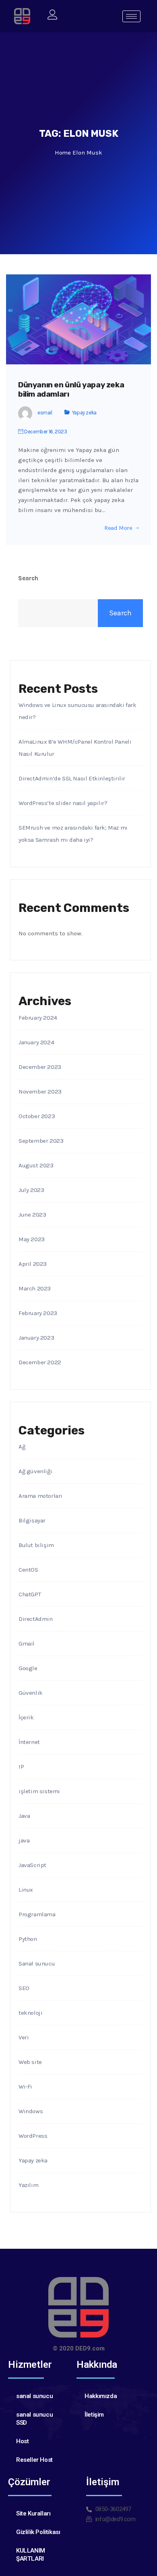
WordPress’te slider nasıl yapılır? (63, 803)
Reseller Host (34, 2460)
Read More (118, 528)
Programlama (37, 1914)
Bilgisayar (32, 1520)
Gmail (27, 1643)
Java (24, 1816)
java (24, 1840)
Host (22, 2441)
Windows (31, 2111)
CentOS (28, 1570)
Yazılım (28, 2185)
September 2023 (41, 1141)
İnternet (29, 1742)
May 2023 (32, 1239)
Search (28, 578)
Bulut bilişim (36, 1545)
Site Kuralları (33, 2513)
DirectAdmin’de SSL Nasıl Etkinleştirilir (72, 778)
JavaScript (32, 1865)
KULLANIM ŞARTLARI (31, 2555)
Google (28, 1668)
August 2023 (36, 1165)
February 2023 (38, 1313)
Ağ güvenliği (35, 1471)
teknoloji (30, 2013)
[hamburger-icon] (131, 16)
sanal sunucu (34, 2396)
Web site (30, 2062)
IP (21, 1767)
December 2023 (40, 1067)
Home (63, 153)
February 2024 (38, 1018)
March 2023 (35, 1288)
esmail (45, 413)
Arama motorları (40, 1496)
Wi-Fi (25, 2087)
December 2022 (40, 1362)
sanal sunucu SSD (34, 2419)
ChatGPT (30, 1594)
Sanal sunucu (37, 1963)
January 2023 (36, 1338)
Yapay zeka (84, 413)
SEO (24, 1988)
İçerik (26, 1717)
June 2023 (32, 1215)
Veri (24, 2037)
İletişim (94, 2415)
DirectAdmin (36, 1619)
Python (28, 1939)
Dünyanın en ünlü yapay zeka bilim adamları (71, 390)
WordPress (33, 2136)
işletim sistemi (39, 1791)
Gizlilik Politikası (38, 2532)
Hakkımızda (101, 2396)
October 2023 (37, 1116)
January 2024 (36, 1042)
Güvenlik (31, 1693)
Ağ (22, 1447)
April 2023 (33, 1264)
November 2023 (40, 1091)
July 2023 (31, 1190)
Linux (26, 1890)
